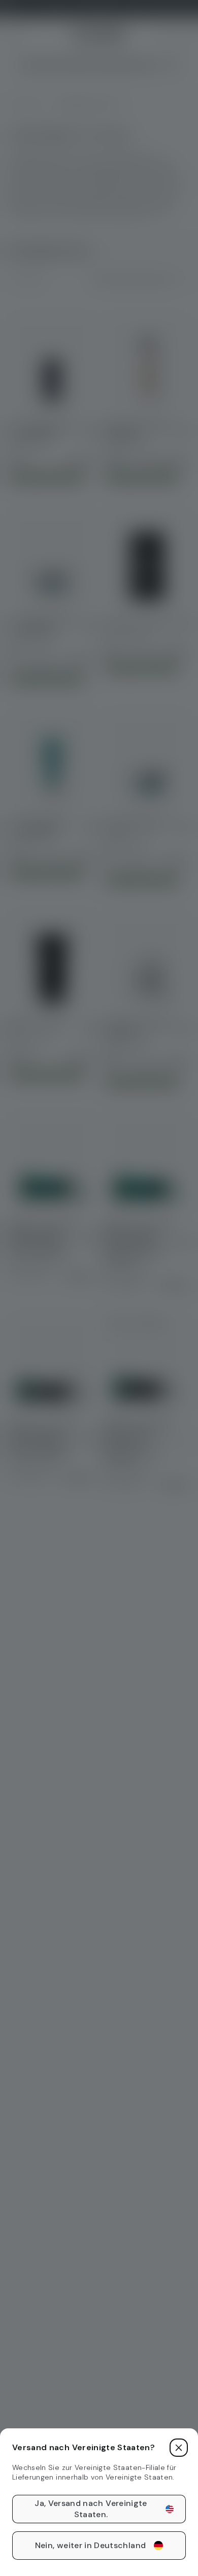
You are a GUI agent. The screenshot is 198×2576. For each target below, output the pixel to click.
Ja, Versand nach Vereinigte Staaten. (91, 2509)
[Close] (179, 2448)
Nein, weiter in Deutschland (90, 2545)
